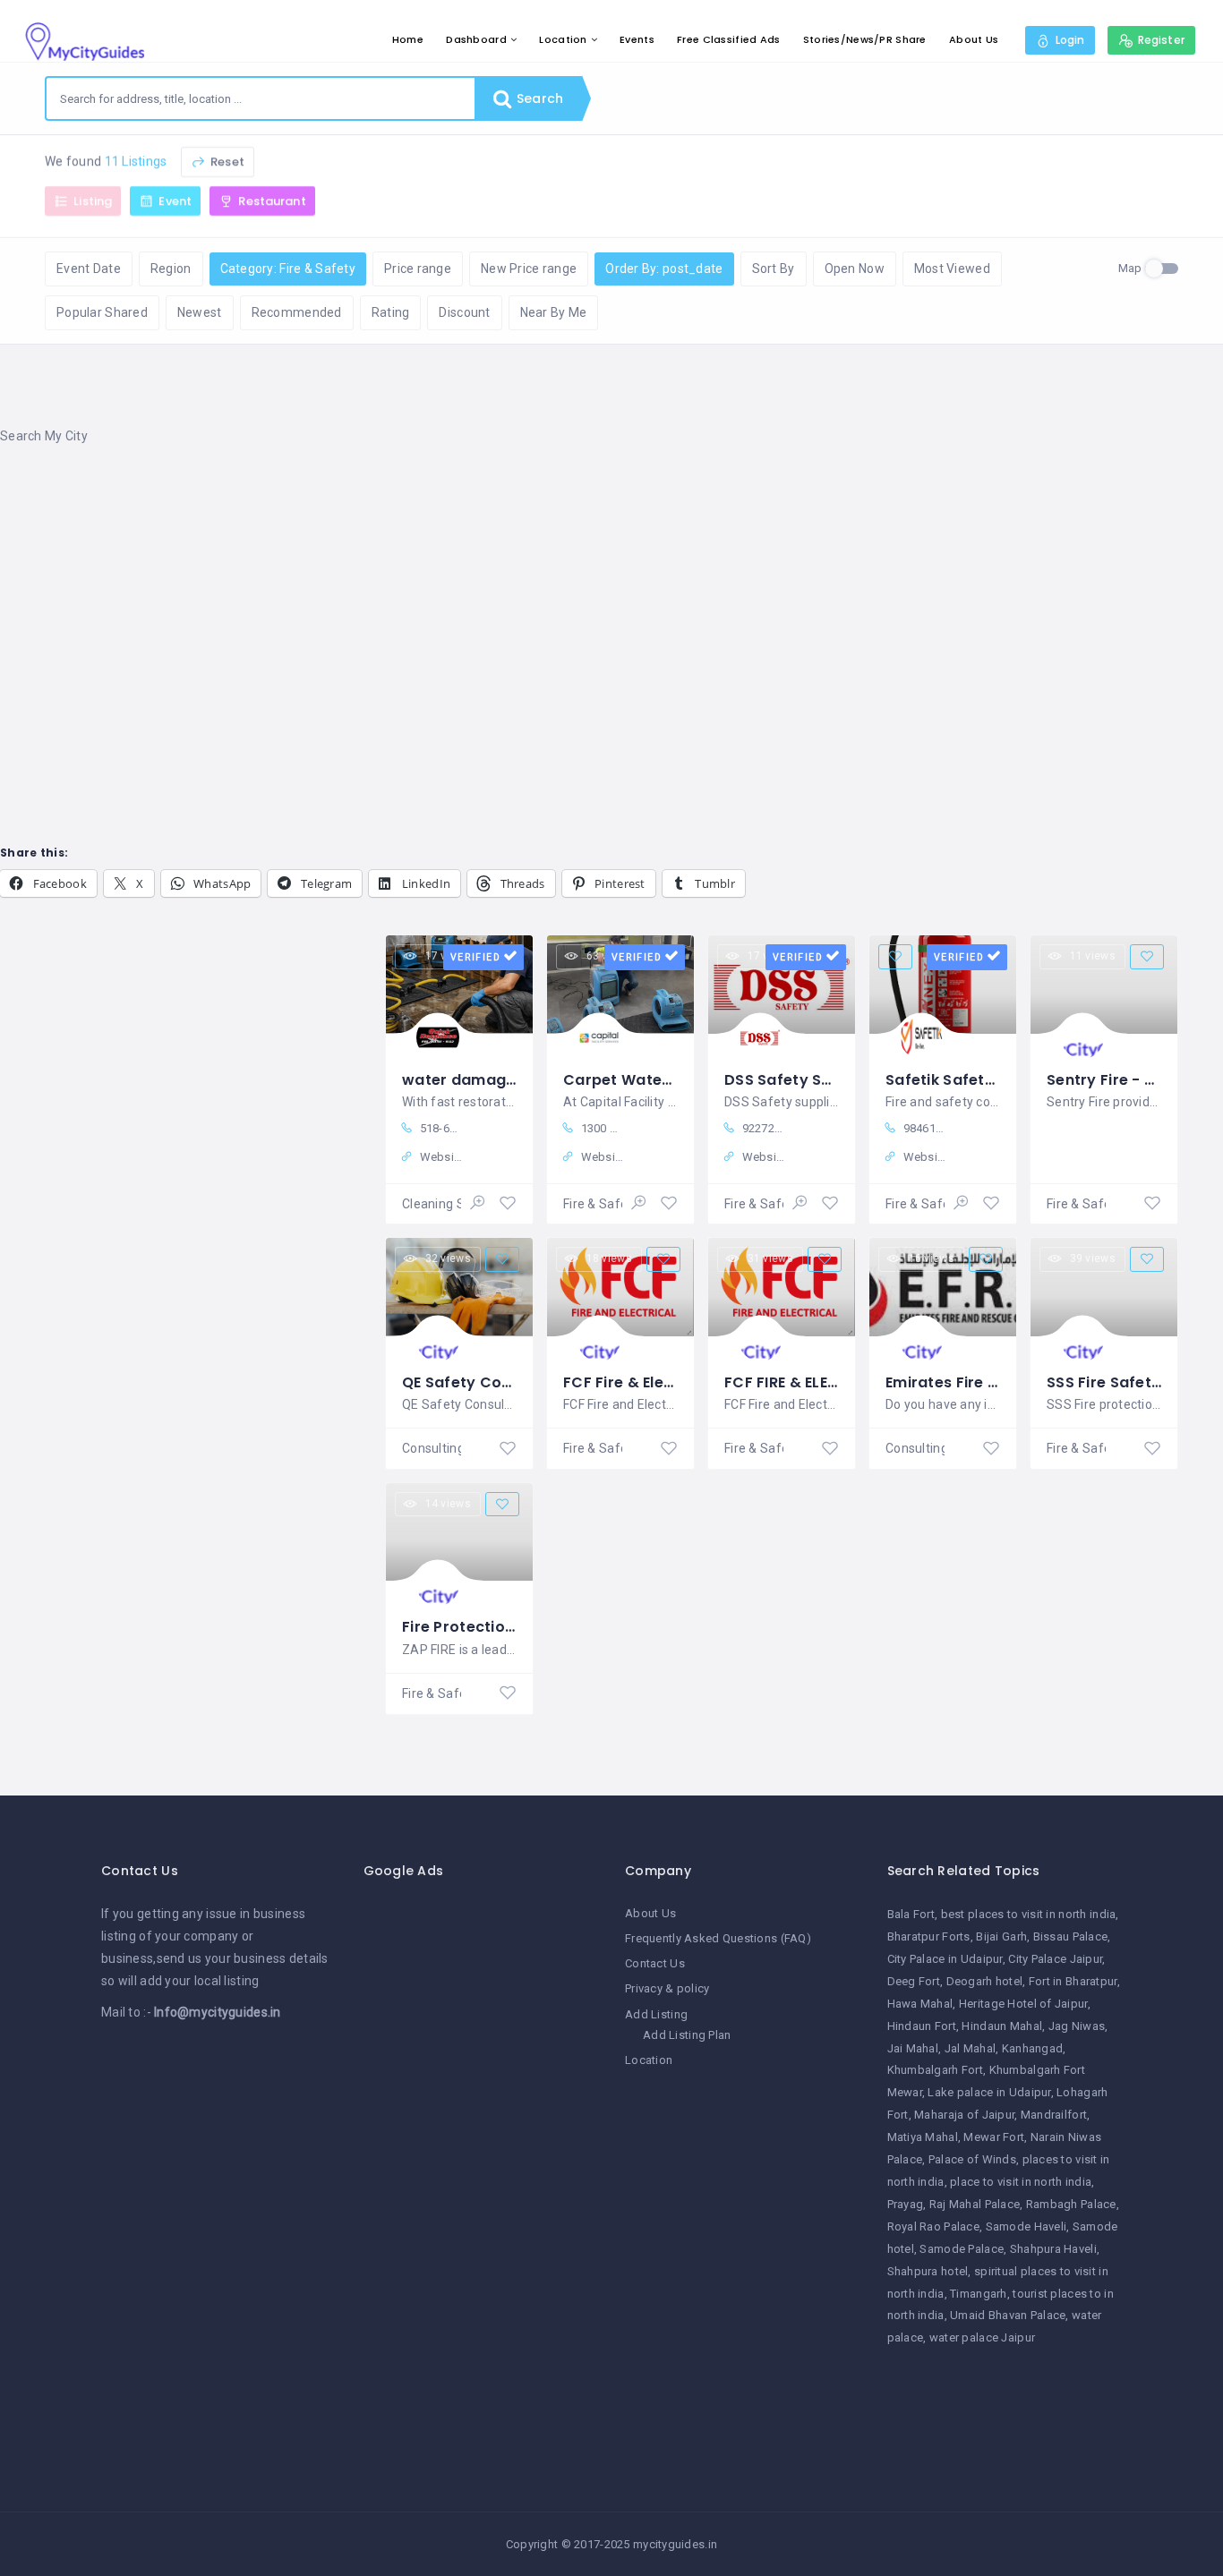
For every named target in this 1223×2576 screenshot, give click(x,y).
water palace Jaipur (982, 2337)
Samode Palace (962, 2249)
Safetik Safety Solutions (977, 1080)
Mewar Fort (994, 2137)
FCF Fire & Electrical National (671, 1382)
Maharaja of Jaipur (964, 2115)
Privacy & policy (667, 1988)
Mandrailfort (1054, 2115)
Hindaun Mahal (1002, 2026)
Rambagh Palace (1071, 2204)
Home (408, 39)
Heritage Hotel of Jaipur (1023, 2004)
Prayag (906, 2204)
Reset (226, 162)
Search (538, 98)
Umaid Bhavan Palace (1008, 2315)
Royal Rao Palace (933, 2226)
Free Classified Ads (728, 39)
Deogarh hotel (985, 1981)
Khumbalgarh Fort (935, 2070)
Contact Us (655, 1963)
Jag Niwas (1077, 2026)
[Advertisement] (537, 604)
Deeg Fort (914, 1981)
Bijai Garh (1001, 1936)
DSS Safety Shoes (791, 1080)
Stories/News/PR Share (865, 39)
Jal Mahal (971, 2048)
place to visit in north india (1021, 2182)
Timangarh (979, 2294)
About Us (974, 39)
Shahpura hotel (928, 2271)
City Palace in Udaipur (945, 1959)
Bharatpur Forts (929, 1936)
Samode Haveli (1026, 2226)
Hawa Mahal (920, 2004)
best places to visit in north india (1029, 1914)
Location (563, 39)
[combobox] (261, 98)
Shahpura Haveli (1053, 2249)
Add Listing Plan (687, 2035)
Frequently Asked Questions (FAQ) (718, 1938)
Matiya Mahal (923, 2137)
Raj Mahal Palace (975, 2204)
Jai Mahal (913, 2048)
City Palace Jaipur (1055, 1959)
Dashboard (476, 39)
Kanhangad (1033, 2048)
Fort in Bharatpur (1073, 1981)
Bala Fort (911, 1914)
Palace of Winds (972, 2159)
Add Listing (656, 2014)
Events (637, 39)
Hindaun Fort (922, 2026)
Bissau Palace (1071, 1936)
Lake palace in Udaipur (989, 2092)
